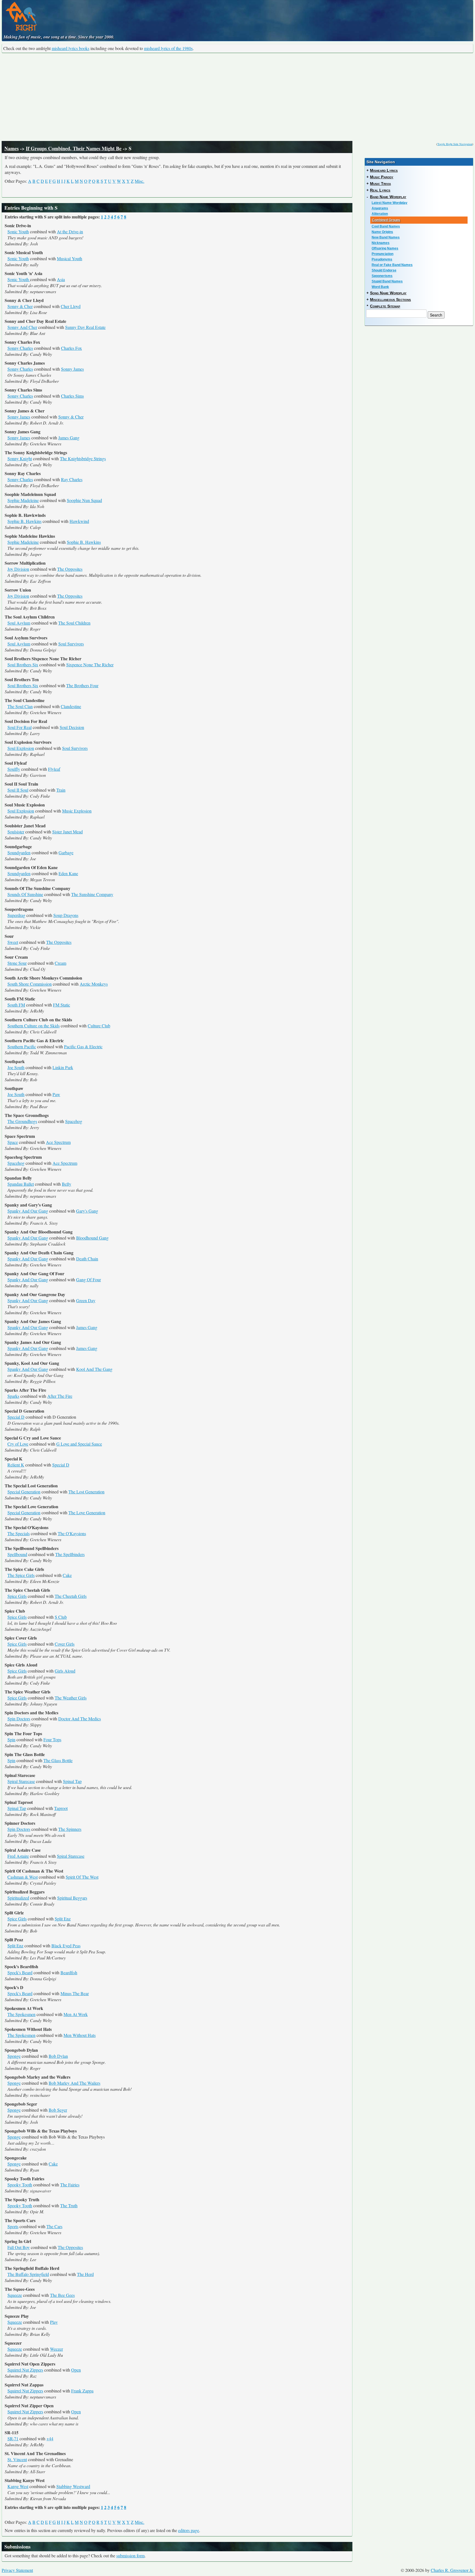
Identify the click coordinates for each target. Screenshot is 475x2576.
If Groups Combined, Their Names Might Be (74, 148)
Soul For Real (20, 727)
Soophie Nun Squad (84, 500)
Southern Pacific (22, 1046)
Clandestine (71, 706)
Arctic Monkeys (94, 984)
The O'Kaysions (72, 1533)
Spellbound (17, 1554)
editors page (189, 2530)
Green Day (86, 1300)
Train (61, 790)
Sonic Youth (18, 231)
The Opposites (70, 569)
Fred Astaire (18, 1856)
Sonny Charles (20, 348)
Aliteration (380, 214)
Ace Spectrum (58, 1142)
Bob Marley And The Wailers (74, 2083)
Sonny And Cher (22, 327)
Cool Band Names (386, 226)
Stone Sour (17, 963)
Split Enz (63, 1919)
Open (76, 2370)
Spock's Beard (20, 1972)
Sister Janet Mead (67, 832)
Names (12, 148)
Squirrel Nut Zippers (25, 2370)
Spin (11, 1739)
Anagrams (380, 208)
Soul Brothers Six (23, 665)
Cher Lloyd (71, 306)
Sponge (14, 2056)
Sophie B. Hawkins (24, 521)
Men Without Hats (80, 2035)
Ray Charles (72, 479)
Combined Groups (386, 220)
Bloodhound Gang (92, 1238)
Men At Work (76, 2014)
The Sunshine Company (92, 894)
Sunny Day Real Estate (85, 327)
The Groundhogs (22, 1121)
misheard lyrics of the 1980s (168, 48)
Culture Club (99, 1026)
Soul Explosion (21, 748)
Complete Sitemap (385, 306)
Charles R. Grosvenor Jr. (452, 2570)
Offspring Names (385, 248)
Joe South (16, 1067)
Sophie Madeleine (23, 500)
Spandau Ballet (21, 1184)
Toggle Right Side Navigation (455, 144)
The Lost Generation (86, 1492)
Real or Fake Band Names (392, 265)
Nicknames (381, 243)
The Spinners (70, 1829)
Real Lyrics (380, 190)
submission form (130, 2556)
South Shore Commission (30, 984)
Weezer (56, 2349)
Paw (56, 1094)
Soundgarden (19, 852)
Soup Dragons (66, 915)
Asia (61, 279)
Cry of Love (18, 1444)
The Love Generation (87, 1512)
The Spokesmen (21, 2014)
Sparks (13, 1396)
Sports (13, 2226)
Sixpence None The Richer (90, 665)
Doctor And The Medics (80, 1719)
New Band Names (386, 237)
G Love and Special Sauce (79, 1444)
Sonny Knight (20, 458)
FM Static (62, 1005)
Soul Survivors (71, 644)
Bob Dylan (58, 2056)
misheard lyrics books (71, 48)
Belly (67, 1184)
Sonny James (72, 369)
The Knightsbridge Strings (83, 458)
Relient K (16, 1465)
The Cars (54, 2226)
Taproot (61, 1808)
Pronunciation (383, 254)
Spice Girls (17, 1596)
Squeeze (15, 2295)
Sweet (13, 942)
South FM (16, 1005)
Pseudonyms (382, 259)
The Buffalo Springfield (28, 2274)
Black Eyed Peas (66, 1946)
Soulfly (14, 769)
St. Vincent (17, 2459)
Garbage (66, 852)
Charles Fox (71, 348)
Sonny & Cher (20, 306)
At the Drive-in (70, 231)
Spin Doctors (19, 1719)
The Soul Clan (20, 706)
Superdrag (16, 915)
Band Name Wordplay (388, 197)
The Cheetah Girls (71, 1596)
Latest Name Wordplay (390, 203)
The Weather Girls (71, 1698)
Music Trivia (380, 184)
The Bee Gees (62, 2295)
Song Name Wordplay (388, 293)
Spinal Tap (72, 1781)
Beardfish (69, 1972)
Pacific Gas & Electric (83, 1046)
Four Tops (52, 1739)
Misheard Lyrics (384, 170)
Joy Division (18, 569)
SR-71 (13, 2438)
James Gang (69, 438)
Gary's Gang (87, 1211)
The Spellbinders (70, 1554)
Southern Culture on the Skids (34, 1026)
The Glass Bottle (58, 1760)
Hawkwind (79, 521)
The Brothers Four (82, 685)
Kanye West (18, 2486)
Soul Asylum (19, 623)
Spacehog (74, 1121)
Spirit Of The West (82, 1877)
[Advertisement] (237, 97)
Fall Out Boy (19, 2247)
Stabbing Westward (73, 2486)
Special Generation (24, 1492)
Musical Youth (70, 258)
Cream (60, 963)
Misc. (140, 181)
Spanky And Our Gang (28, 1211)
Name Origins (382, 232)
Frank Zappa (82, 2391)
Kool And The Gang (94, 1369)
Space (13, 1142)
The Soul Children (74, 623)
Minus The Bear (75, 1993)
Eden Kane (68, 873)
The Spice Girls (21, 1575)
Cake (67, 1575)
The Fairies (70, 2185)
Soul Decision (72, 727)
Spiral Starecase (21, 1781)
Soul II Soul (18, 790)
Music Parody (382, 177)
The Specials (19, 1533)
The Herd (85, 2274)
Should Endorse (384, 270)
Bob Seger (58, 2110)
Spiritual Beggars (72, 1898)
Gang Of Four (89, 1279)
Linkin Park (63, 1067)
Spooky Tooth (20, 2185)
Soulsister (16, 832)
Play (54, 2322)
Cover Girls (65, 1644)
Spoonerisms (382, 276)
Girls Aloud (65, 1671)
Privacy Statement (17, 2570)
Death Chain (87, 1259)
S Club (61, 1617)
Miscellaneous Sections (390, 300)
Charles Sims (72, 396)
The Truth (69, 2205)
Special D (16, 1417)
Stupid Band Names (387, 281)
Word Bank (380, 287)
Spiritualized (18, 1898)
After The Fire (60, 1396)
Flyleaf (54, 769)
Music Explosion (77, 811)
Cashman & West (23, 1877)
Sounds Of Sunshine (25, 894)
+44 (50, 2438)
